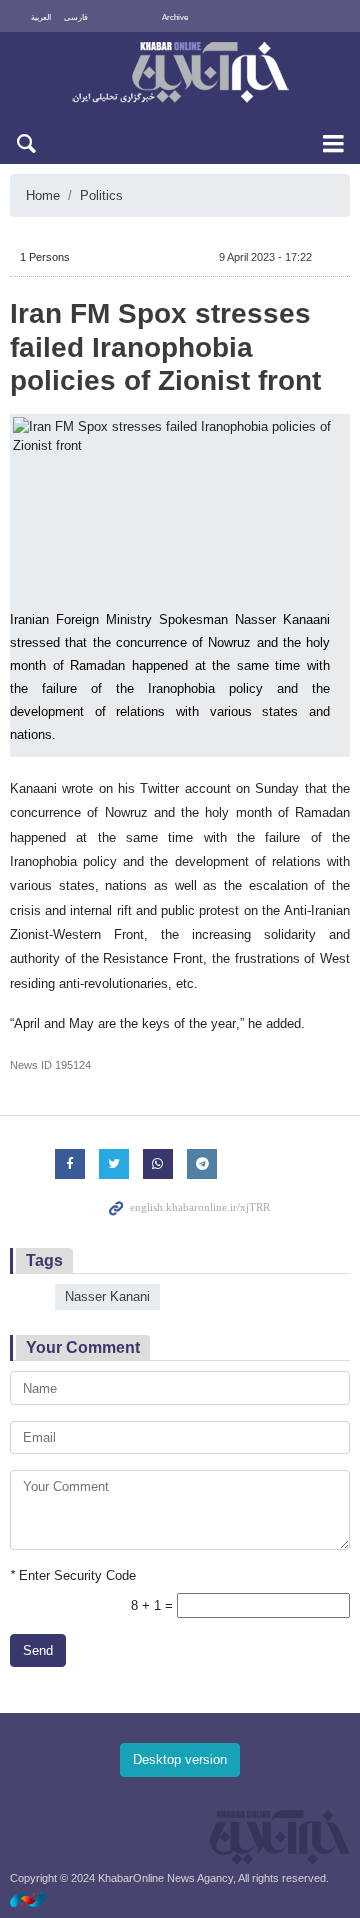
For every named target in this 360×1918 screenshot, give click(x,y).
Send (38, 1650)
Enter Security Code (73, 1575)
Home (43, 195)
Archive (175, 17)
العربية (41, 17)
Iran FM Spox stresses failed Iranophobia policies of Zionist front (165, 347)
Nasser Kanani (107, 1296)
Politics (101, 195)
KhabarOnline (180, 74)
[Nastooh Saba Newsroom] (38, 1899)
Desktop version (180, 1759)
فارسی (76, 17)
